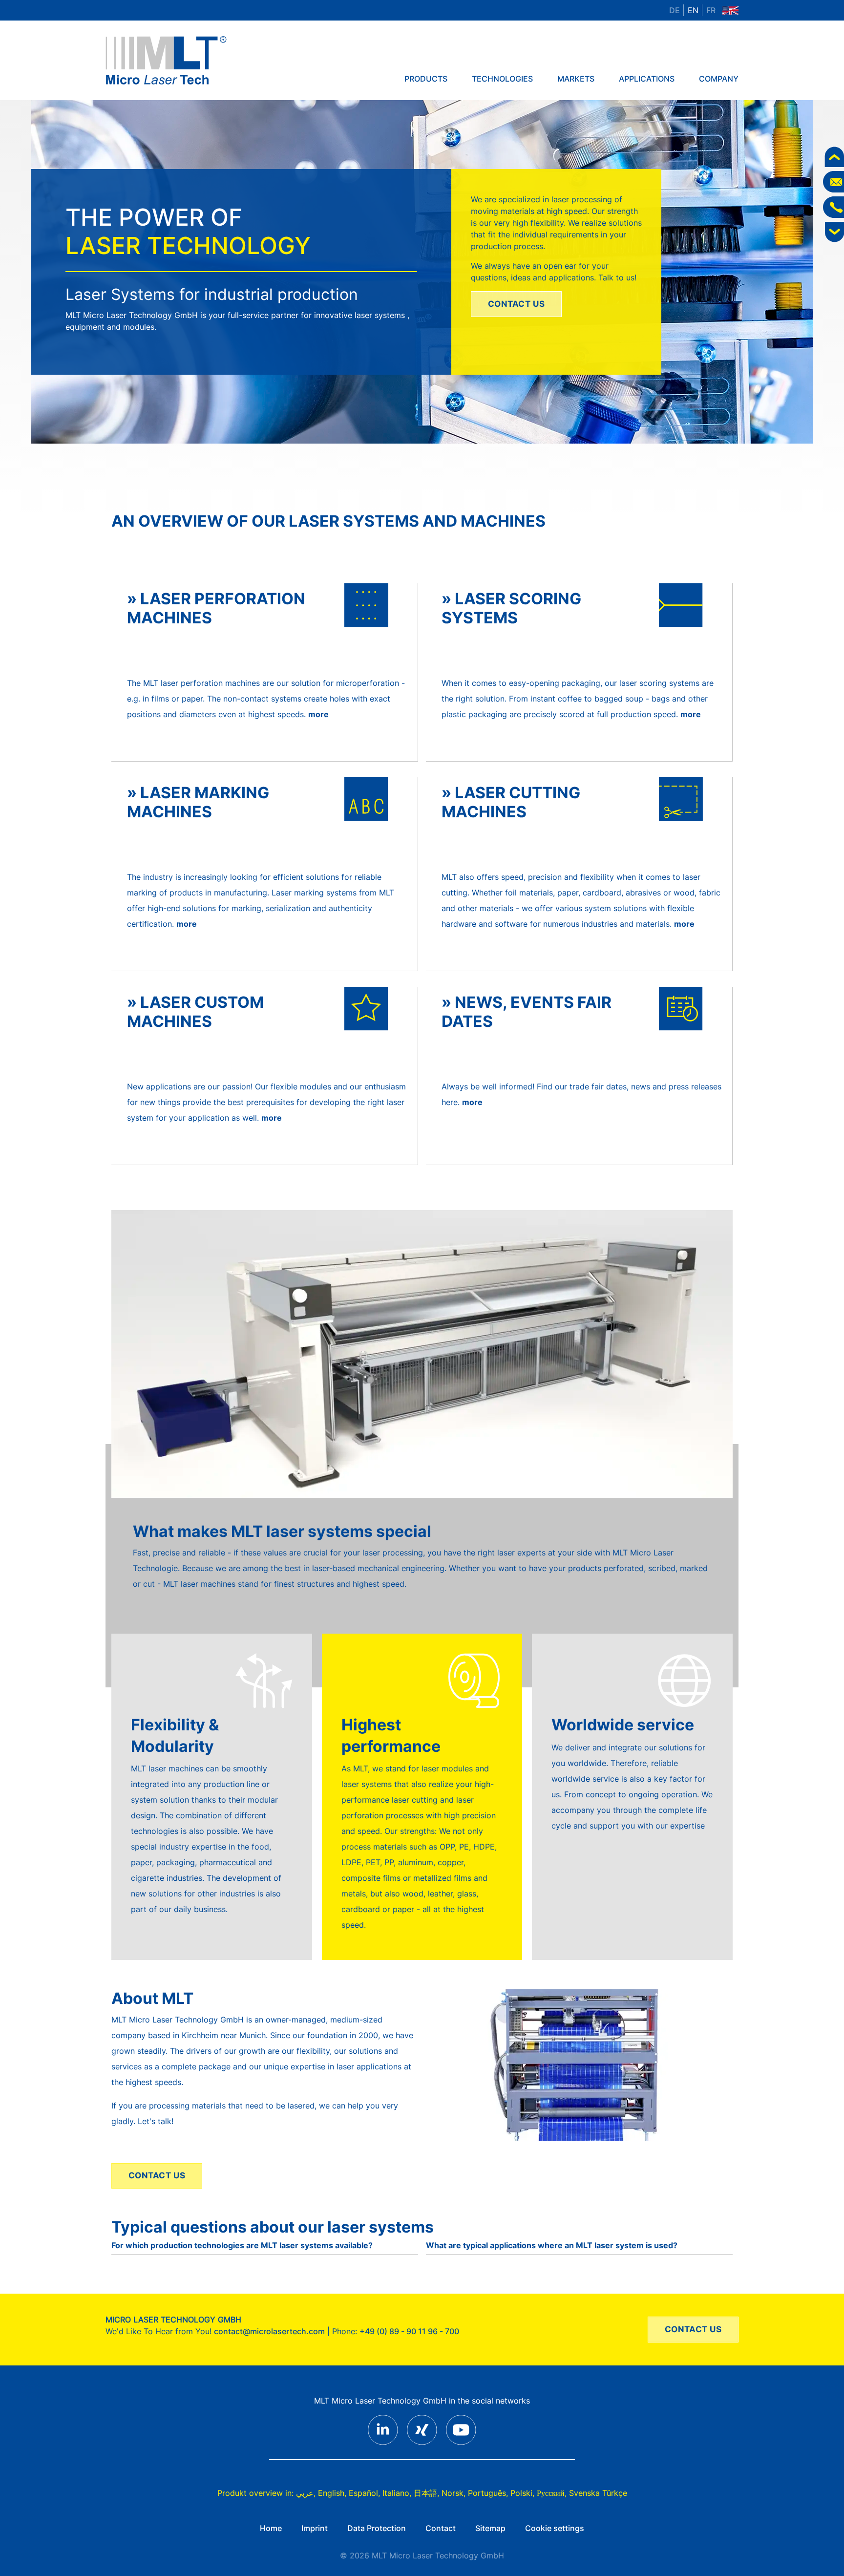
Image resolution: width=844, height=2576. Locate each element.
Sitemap (490, 2528)
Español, (364, 2493)
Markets (576, 79)
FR (711, 10)
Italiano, (397, 2493)
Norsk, (454, 2493)
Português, (488, 2493)
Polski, (522, 2493)
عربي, (306, 2493)
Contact (441, 2528)
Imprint (315, 2528)
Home (271, 2528)
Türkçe (615, 2493)
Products (426, 79)
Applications (647, 79)
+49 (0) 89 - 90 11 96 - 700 (409, 2331)
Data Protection (377, 2528)
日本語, (426, 2493)
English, (332, 2493)
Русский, (552, 2493)
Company (719, 79)
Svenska (584, 2493)
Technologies (502, 79)
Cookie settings (555, 2528)
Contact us (517, 304)
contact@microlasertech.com (269, 2331)
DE (675, 10)
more (318, 714)
